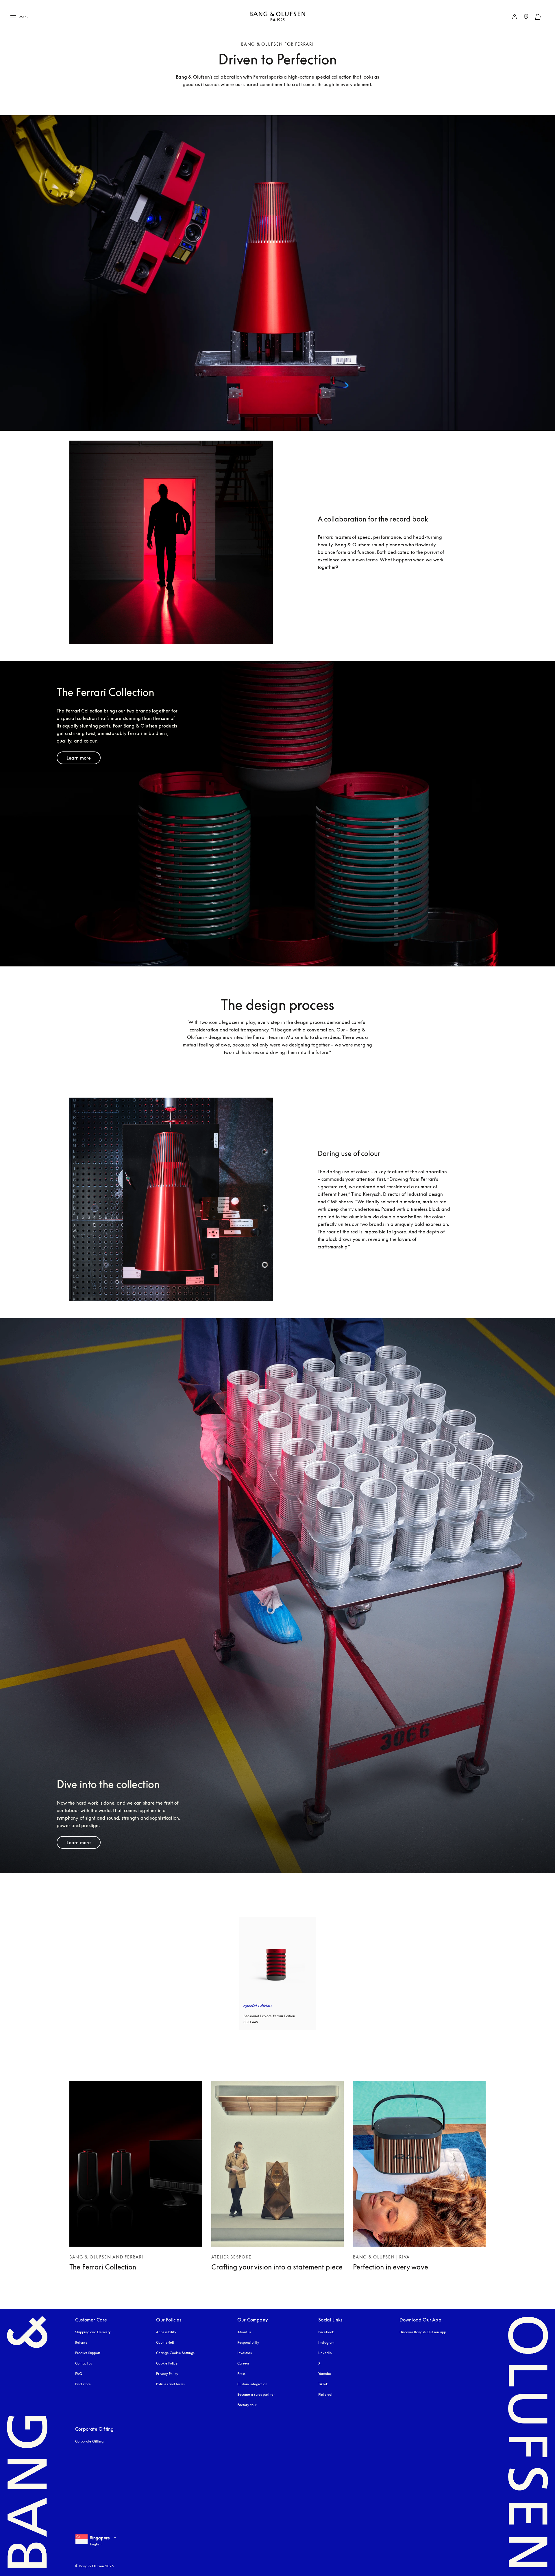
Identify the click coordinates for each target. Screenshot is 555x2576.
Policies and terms (170, 2384)
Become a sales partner (256, 2394)
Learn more (79, 758)
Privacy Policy (167, 2374)
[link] (515, 17)
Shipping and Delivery (93, 2332)
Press (242, 2374)
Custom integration (252, 2384)
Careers (244, 2363)
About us (244, 2332)
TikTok (323, 2384)
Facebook (326, 2332)
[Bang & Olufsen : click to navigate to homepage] (277, 17)
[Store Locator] (526, 17)
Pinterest (325, 2394)
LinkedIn (325, 2353)
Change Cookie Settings (175, 2353)
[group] (277, 1973)
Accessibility (166, 2332)
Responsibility (248, 2342)
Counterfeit (165, 2342)
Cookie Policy (167, 2363)
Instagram (326, 2342)
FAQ (79, 2374)
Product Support (88, 2353)
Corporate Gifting (89, 2441)
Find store (83, 2384)
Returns (81, 2342)
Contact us (84, 2363)
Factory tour (247, 2405)
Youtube (325, 2374)
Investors (245, 2353)
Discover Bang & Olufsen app (423, 2332)
